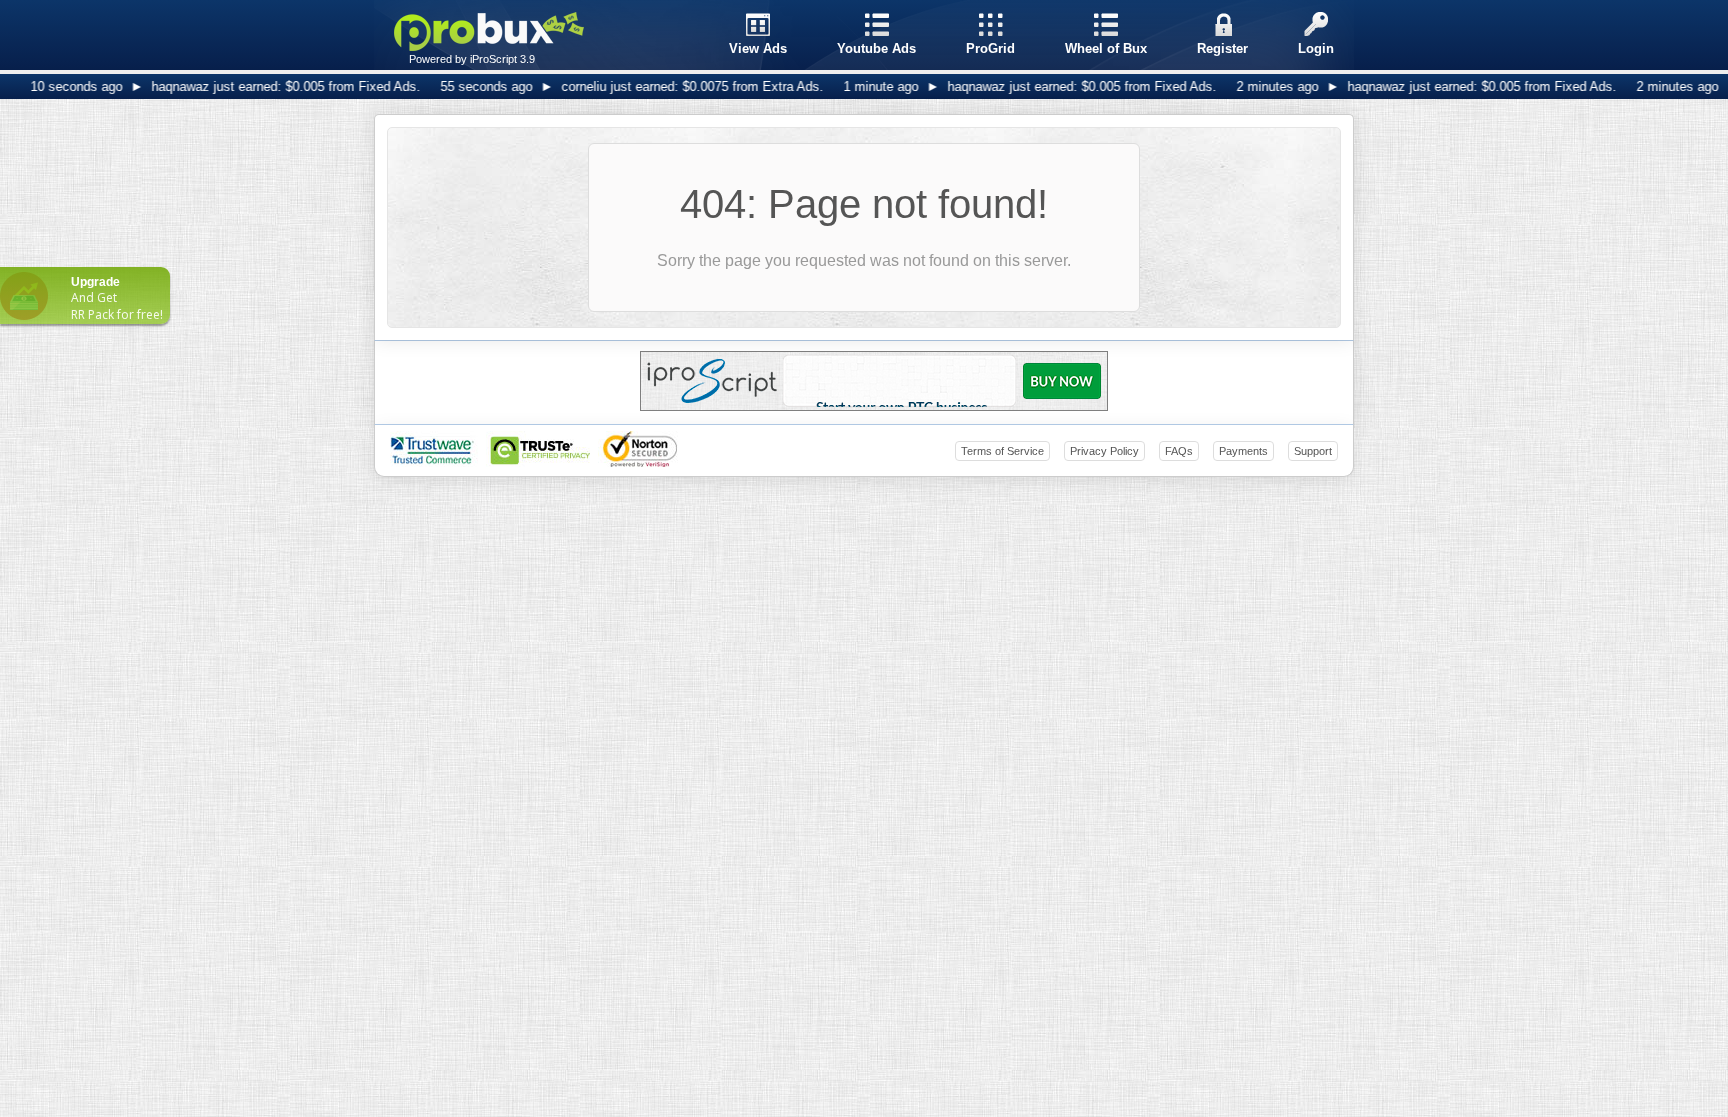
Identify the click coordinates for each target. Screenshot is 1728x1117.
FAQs (1179, 451)
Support (1313, 451)
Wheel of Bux (1106, 48)
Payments (1243, 451)
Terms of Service (1002, 451)
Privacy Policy (1104, 451)
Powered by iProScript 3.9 (472, 59)
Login (1316, 48)
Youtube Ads (876, 48)
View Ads (758, 48)
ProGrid (990, 48)
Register (1222, 48)
